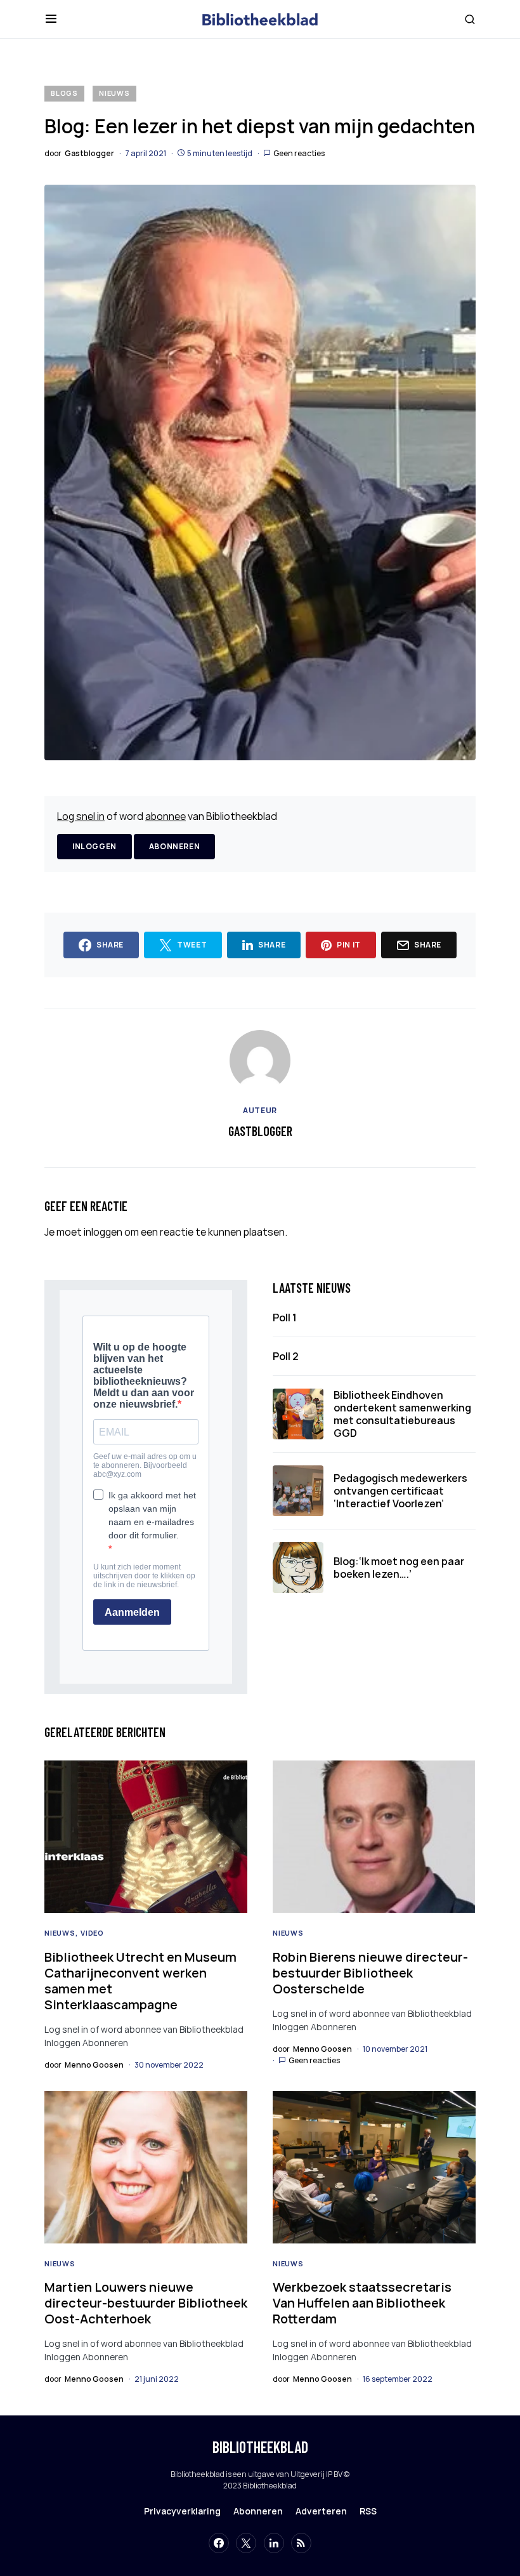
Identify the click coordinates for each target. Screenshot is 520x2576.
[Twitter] (246, 2543)
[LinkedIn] (274, 2543)
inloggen (103, 1232)
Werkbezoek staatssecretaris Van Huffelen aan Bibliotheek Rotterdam (362, 2303)
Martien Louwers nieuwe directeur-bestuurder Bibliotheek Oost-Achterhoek (146, 2303)
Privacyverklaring (182, 2511)
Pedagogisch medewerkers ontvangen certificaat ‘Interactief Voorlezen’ (400, 1491)
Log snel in (81, 816)
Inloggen (94, 846)
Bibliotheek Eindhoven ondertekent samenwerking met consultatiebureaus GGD (402, 1414)
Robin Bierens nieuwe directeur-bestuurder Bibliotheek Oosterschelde (370, 1973)
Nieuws (114, 93)
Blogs (64, 93)
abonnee (166, 816)
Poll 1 (285, 1318)
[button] (51, 19)
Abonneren (174, 846)
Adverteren (321, 2511)
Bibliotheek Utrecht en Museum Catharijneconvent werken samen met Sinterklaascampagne (140, 1981)
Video (92, 1933)
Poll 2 (286, 1356)
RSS (368, 2511)
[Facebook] (219, 2543)
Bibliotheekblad (260, 2447)
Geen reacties (299, 153)
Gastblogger (260, 1131)
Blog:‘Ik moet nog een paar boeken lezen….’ (399, 1568)
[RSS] (301, 2543)
